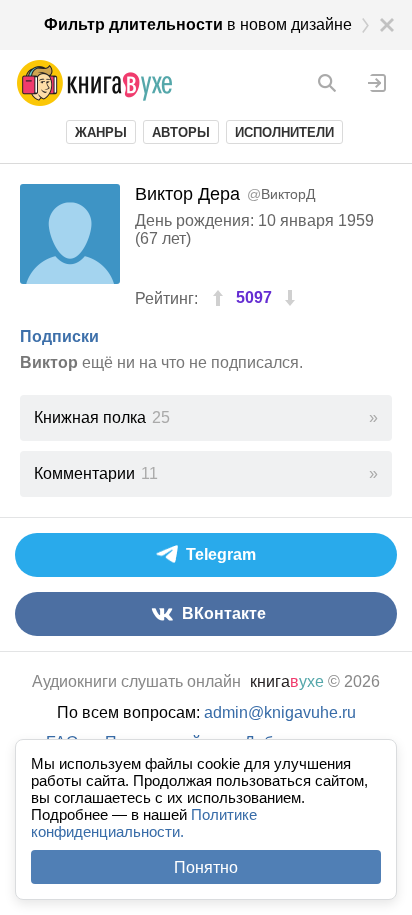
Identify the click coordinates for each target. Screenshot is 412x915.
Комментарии (96, 473)
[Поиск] (327, 83)
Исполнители (284, 132)
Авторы (181, 132)
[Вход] (377, 83)
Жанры (101, 132)
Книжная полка (102, 417)
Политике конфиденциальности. (144, 823)
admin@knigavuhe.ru (280, 712)
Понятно (206, 867)
